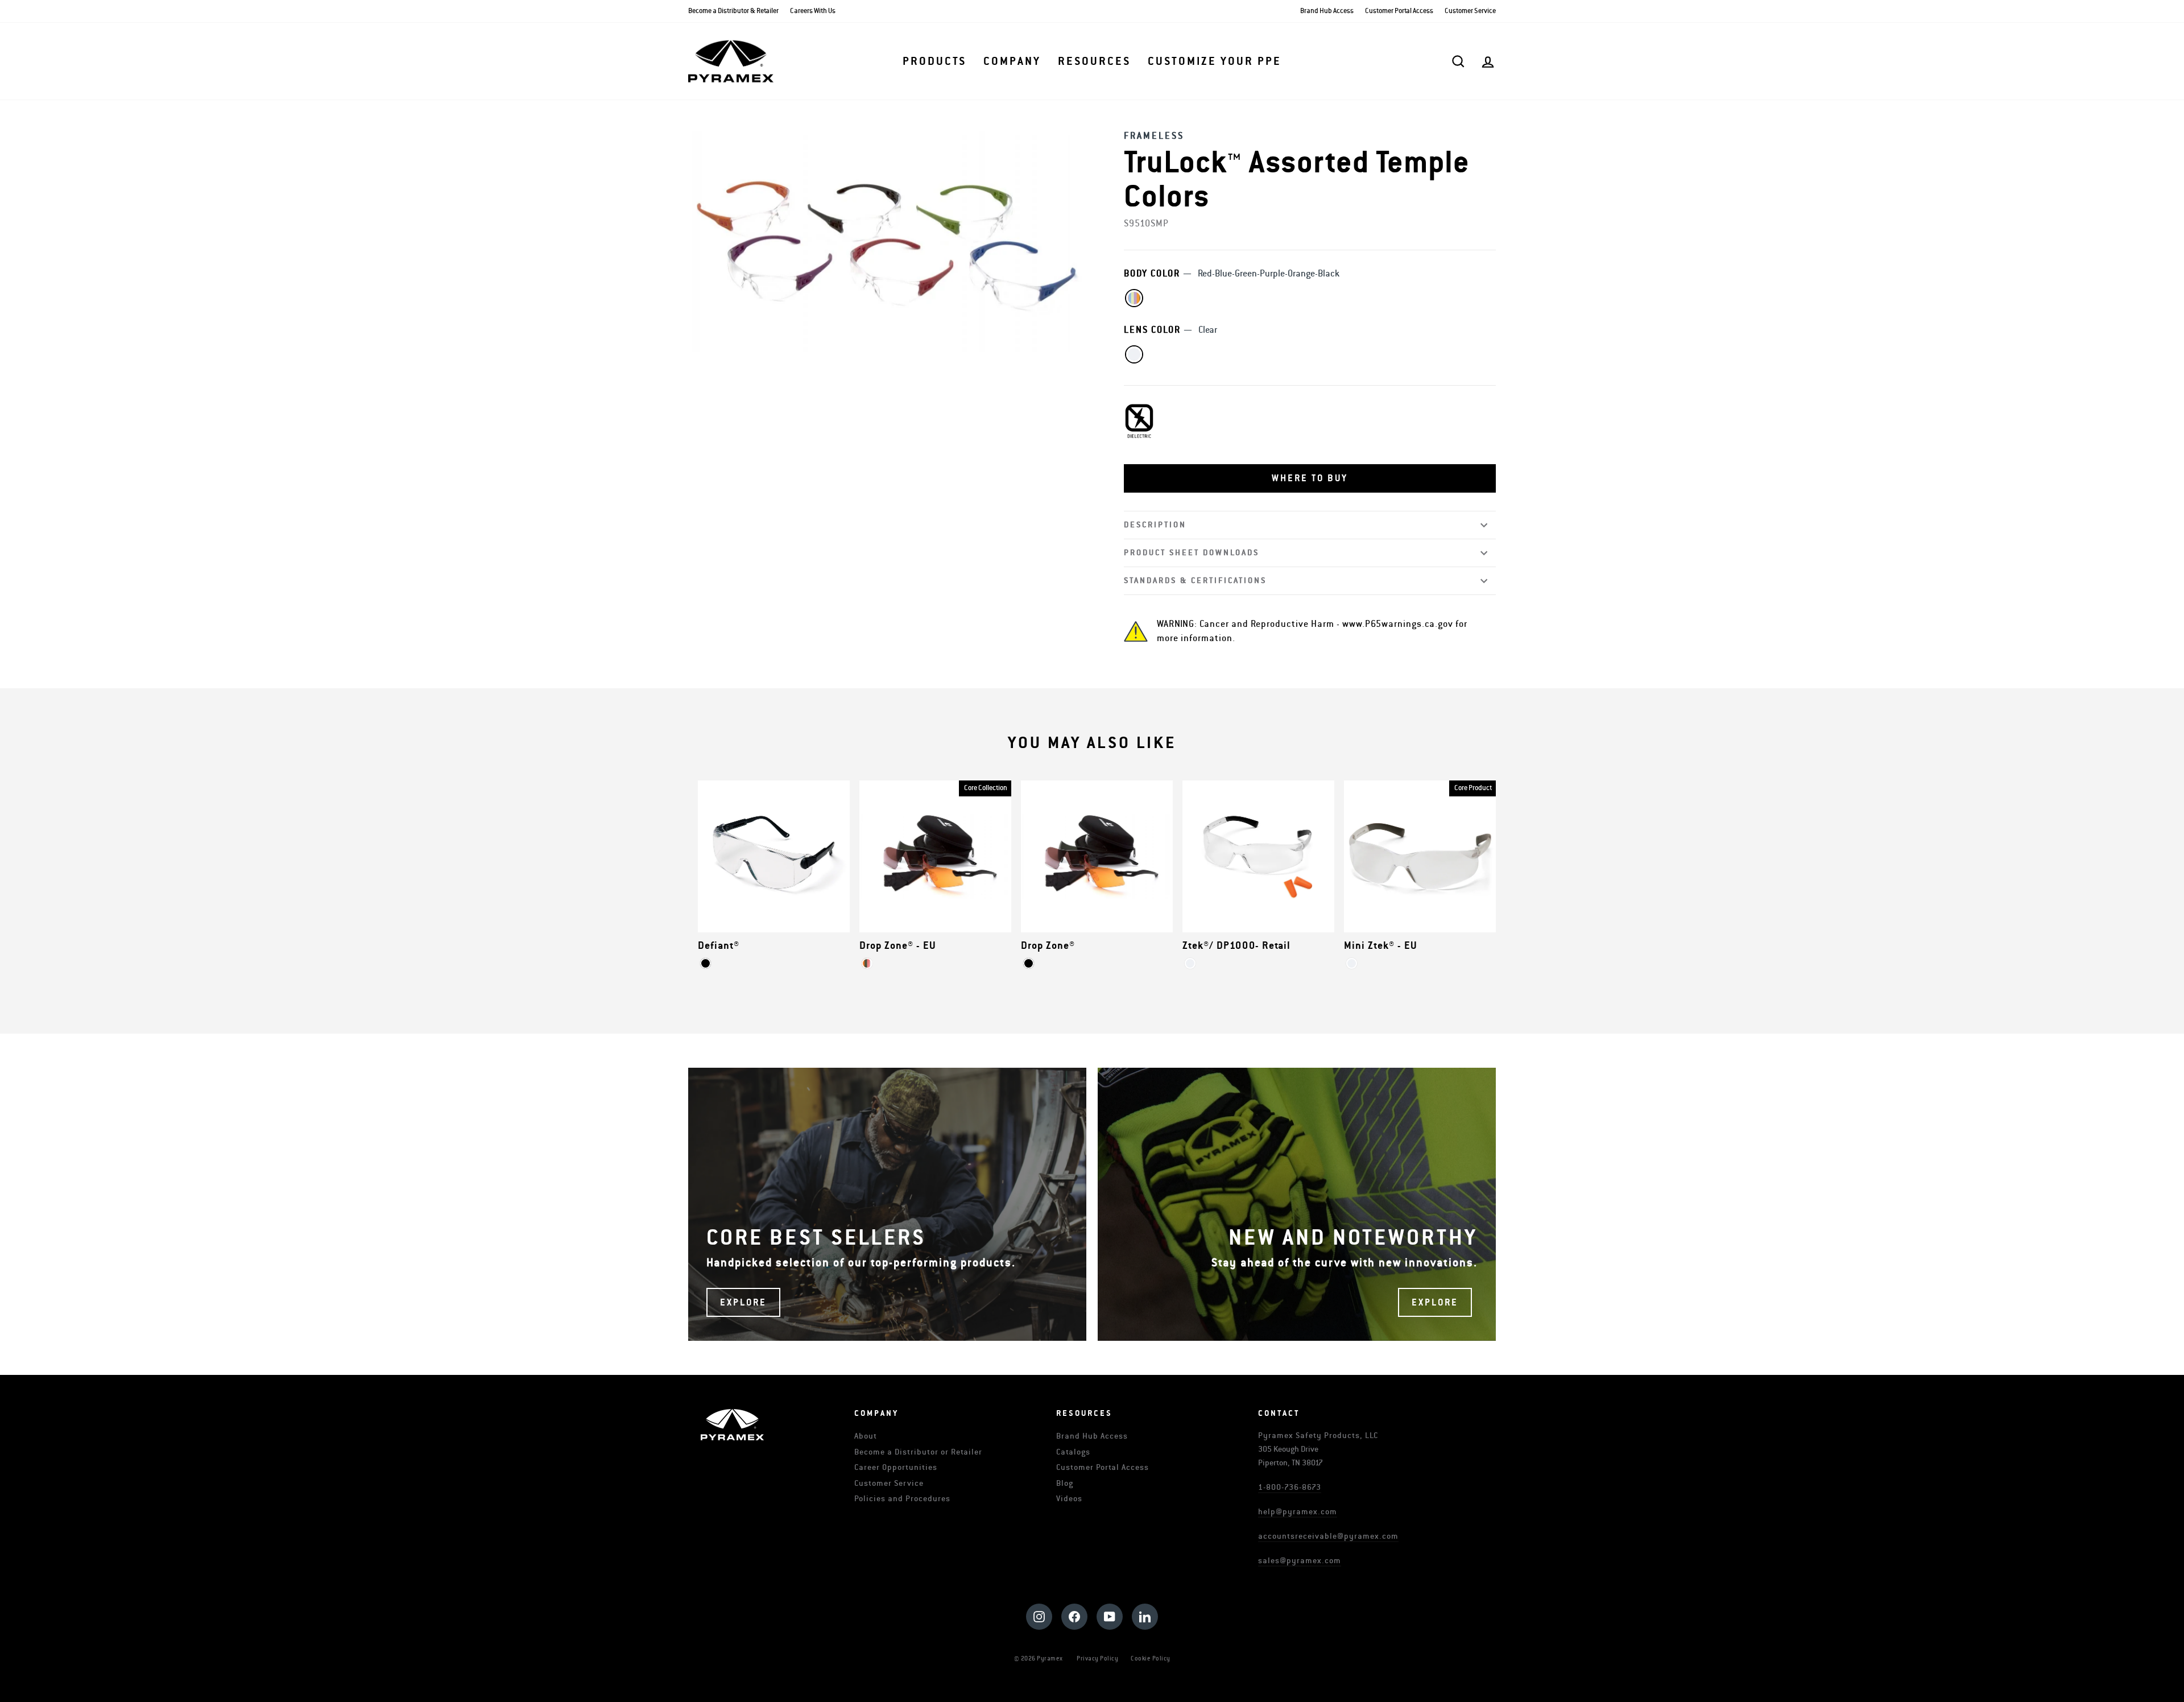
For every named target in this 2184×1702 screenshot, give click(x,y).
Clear (1134, 354)
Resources (1094, 61)
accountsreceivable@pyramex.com (1328, 1536)
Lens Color (1170, 330)
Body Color (1232, 274)
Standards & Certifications (1195, 581)
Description (1155, 525)
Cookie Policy (1151, 1658)
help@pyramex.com (1298, 1512)
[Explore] (887, 1204)
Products (934, 61)
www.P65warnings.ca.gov (1398, 624)
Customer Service (1470, 11)
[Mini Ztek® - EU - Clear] (1352, 963)
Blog (1065, 1483)
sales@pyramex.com (1300, 1561)
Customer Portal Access (1399, 11)
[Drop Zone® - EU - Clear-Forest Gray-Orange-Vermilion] (867, 963)
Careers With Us (813, 11)
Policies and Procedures (902, 1499)
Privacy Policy (1097, 1658)
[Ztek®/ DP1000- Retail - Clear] (1190, 963)
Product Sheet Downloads (1192, 553)
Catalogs (1073, 1452)
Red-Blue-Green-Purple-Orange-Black (1134, 298)
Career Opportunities (896, 1467)
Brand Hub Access (1327, 11)
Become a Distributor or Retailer (918, 1452)
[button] (1310, 478)
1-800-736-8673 (1290, 1487)
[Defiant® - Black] (706, 963)
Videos (1069, 1499)
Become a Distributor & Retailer (733, 11)
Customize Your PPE (1215, 61)
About (866, 1436)
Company (1012, 61)
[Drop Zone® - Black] (1029, 963)
